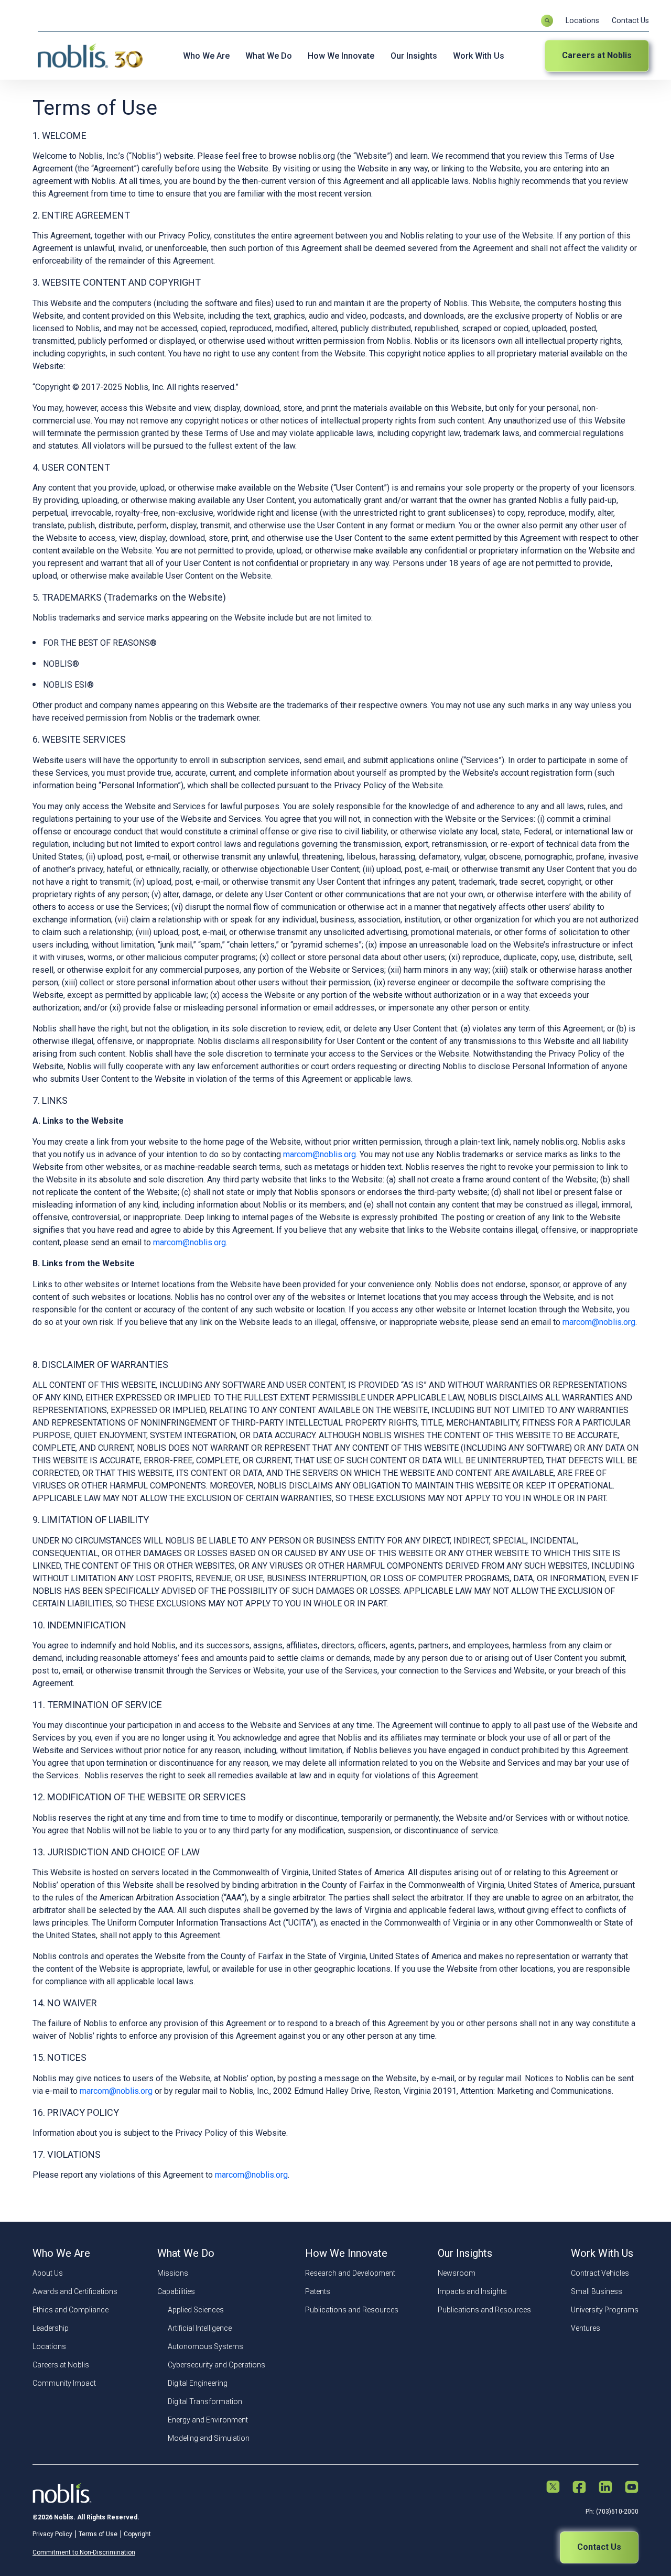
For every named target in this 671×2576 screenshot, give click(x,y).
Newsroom (457, 2273)
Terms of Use (98, 2534)
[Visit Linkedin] (605, 2488)
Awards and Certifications (75, 2291)
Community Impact (64, 2383)
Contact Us (630, 20)
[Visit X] (553, 2488)
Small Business (597, 2291)
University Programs (605, 2310)
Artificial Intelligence (200, 2328)
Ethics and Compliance (71, 2310)
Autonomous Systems (205, 2346)
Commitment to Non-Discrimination (84, 2552)
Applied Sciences (196, 2310)
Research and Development (350, 2273)
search (547, 21)
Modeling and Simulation (209, 2438)
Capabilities (176, 2291)
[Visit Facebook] (579, 2488)
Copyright (137, 2534)
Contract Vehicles (600, 2273)
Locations (582, 20)
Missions (173, 2273)
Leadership (51, 2328)
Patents (318, 2291)
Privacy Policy (52, 2534)
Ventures (586, 2328)
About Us (48, 2273)
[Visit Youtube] (632, 2488)
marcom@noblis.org (320, 1154)
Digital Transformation (205, 2401)
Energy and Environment (208, 2420)
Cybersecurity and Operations (217, 2365)
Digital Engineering (198, 2383)
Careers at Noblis (597, 55)
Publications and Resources (352, 2310)
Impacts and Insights (472, 2291)
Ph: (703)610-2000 (612, 2512)
